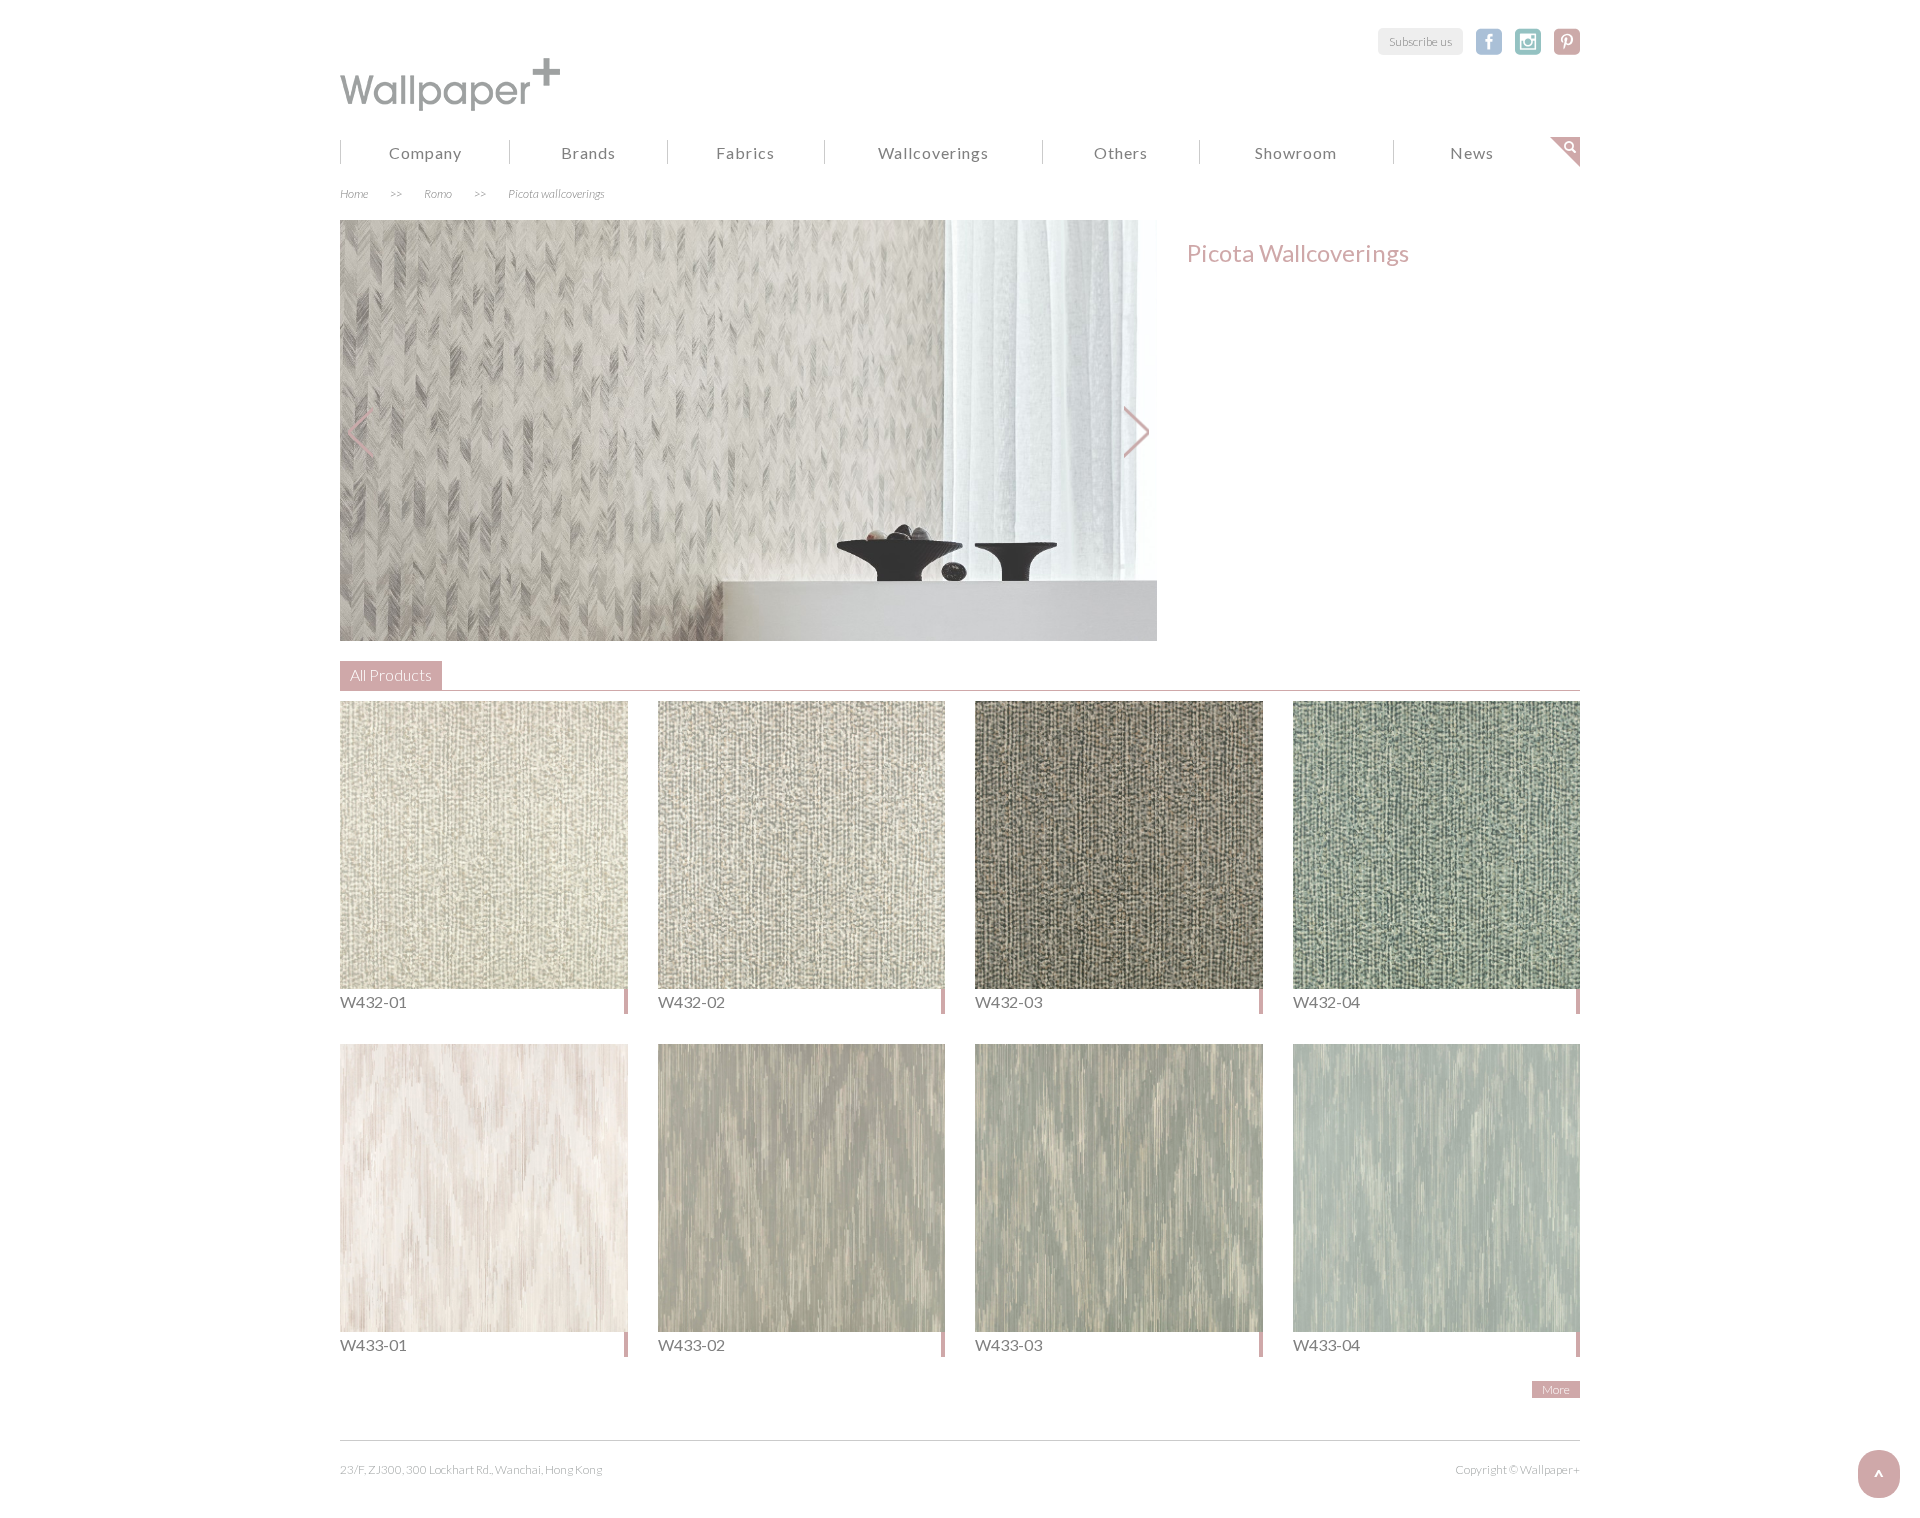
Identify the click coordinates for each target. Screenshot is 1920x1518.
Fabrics (745, 152)
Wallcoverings (933, 152)
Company (425, 152)
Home (354, 193)
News (1472, 152)
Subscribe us (1420, 41)
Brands (588, 152)
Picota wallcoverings (556, 193)
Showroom (1296, 152)
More (1556, 1389)
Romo (438, 193)
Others (1121, 152)
